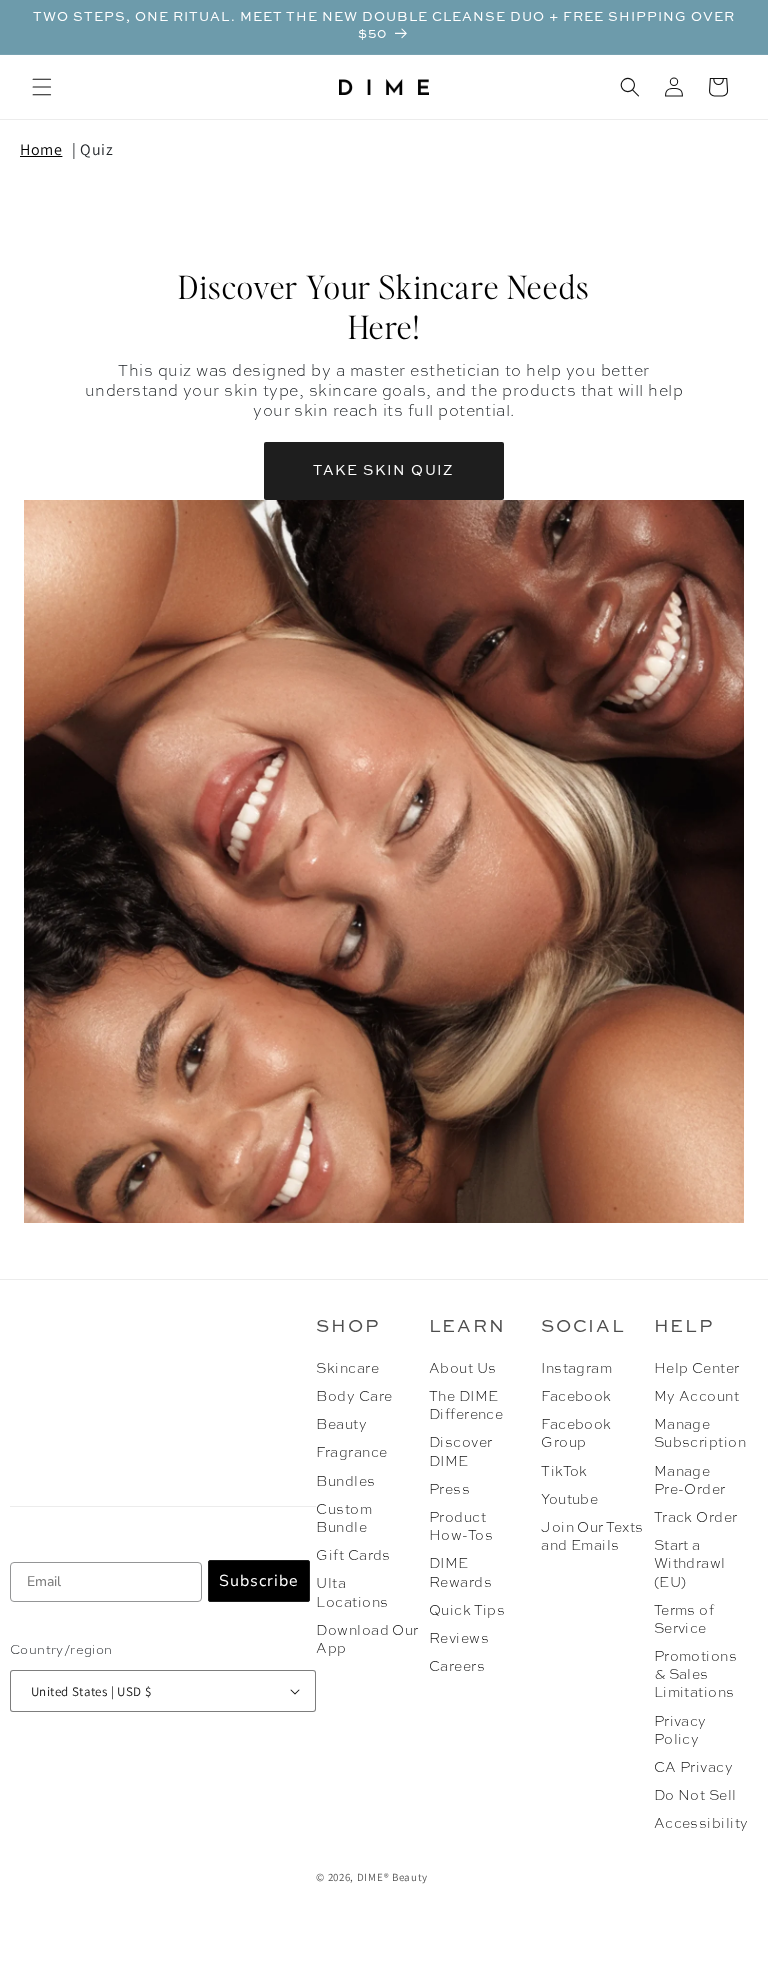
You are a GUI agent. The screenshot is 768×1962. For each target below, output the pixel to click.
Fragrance (351, 1453)
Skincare (347, 1369)
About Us (463, 1369)
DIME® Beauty (392, 1877)
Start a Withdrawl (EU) (690, 1564)
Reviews (459, 1639)
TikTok (564, 1472)
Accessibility (701, 1824)
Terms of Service (684, 1620)
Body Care (354, 1397)
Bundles (345, 1482)
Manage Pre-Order (690, 1481)
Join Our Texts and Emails (592, 1537)
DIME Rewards (460, 1573)
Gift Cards (353, 1556)
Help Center (697, 1369)
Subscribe (259, 1581)
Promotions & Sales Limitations (696, 1675)
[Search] (630, 87)
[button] (42, 87)
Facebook (576, 1397)
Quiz (96, 149)
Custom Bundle (344, 1519)
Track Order (696, 1518)
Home (41, 149)
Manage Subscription (698, 1434)
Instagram (576, 1369)
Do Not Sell (695, 1796)
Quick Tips (467, 1611)
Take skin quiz (384, 471)
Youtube (569, 1500)
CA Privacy (694, 1768)
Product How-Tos (461, 1527)
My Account (697, 1397)
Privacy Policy (680, 1731)
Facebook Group (576, 1434)
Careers (457, 1667)
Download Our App (367, 1640)
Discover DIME (461, 1452)
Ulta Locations (352, 1593)
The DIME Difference (466, 1406)
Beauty (341, 1425)
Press (449, 1490)
